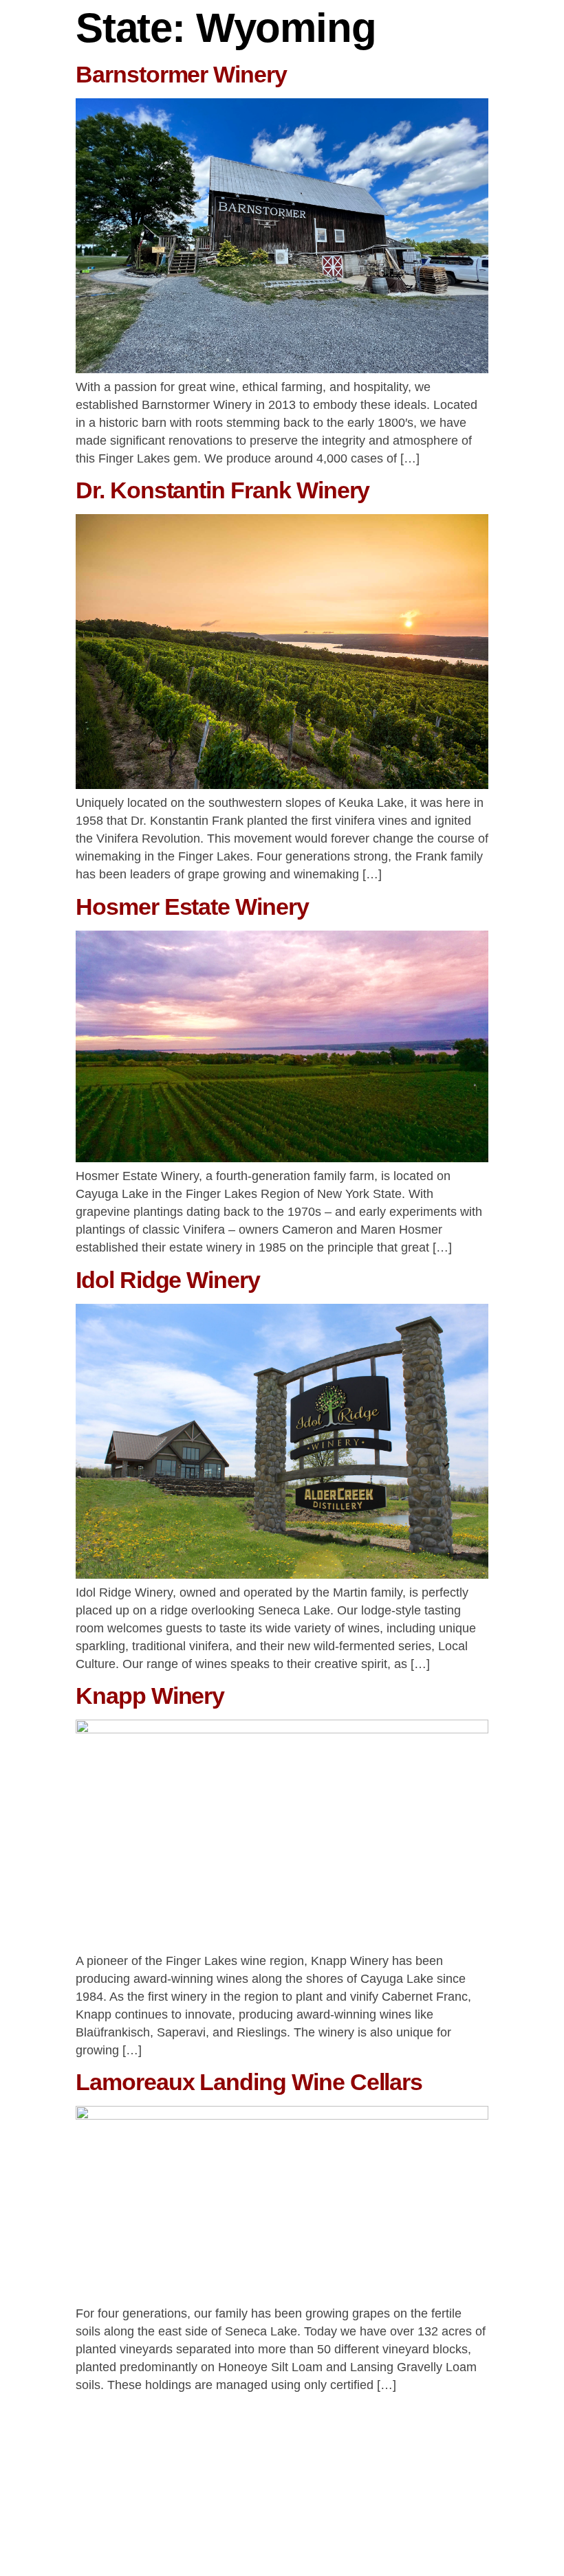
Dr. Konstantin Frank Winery (223, 490)
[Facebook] (499, 2516)
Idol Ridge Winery (168, 1280)
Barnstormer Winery (181, 74)
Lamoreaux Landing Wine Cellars (249, 2082)
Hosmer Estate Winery (192, 907)
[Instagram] (538, 2516)
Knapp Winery (150, 1696)
